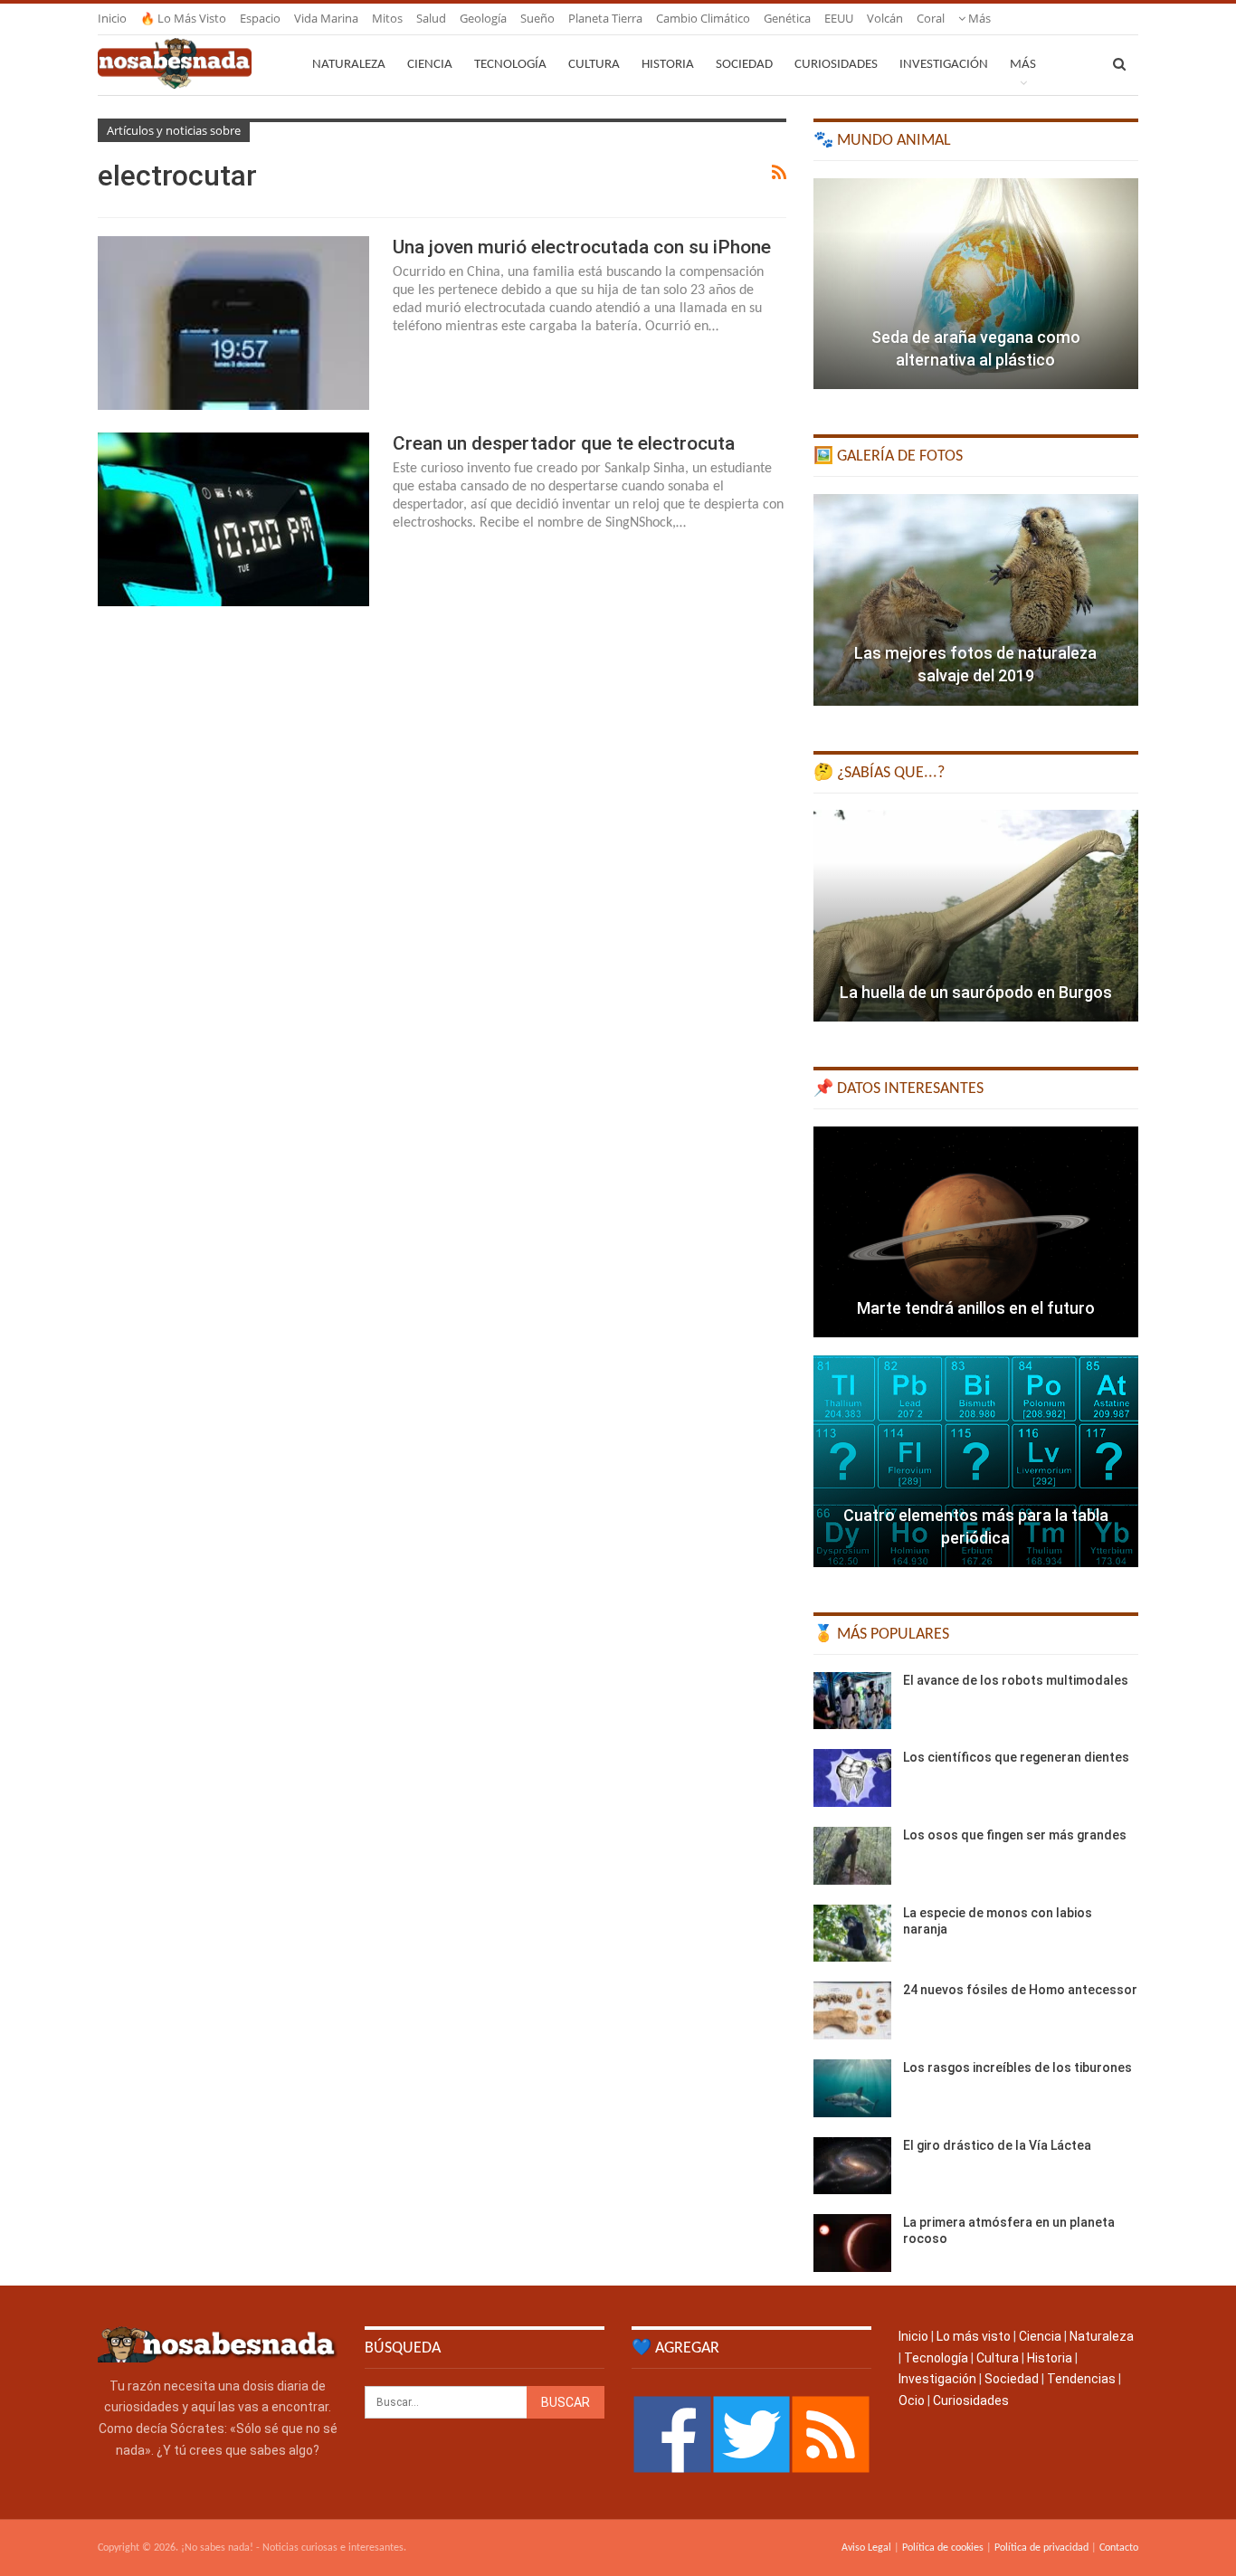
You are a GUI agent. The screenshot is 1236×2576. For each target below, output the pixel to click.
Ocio (912, 2400)
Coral (931, 18)
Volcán (885, 18)
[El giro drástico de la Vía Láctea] (852, 2166)
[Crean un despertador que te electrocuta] (233, 519)
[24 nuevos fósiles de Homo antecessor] (852, 2010)
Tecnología (510, 65)
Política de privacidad (1041, 2548)
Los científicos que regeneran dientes (1016, 1757)
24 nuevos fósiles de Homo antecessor (1020, 1990)
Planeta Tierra (605, 18)
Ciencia (430, 65)
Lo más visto (974, 2336)
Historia (668, 65)
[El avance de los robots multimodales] (852, 1701)
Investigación (944, 65)
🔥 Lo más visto (183, 18)
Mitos (387, 18)
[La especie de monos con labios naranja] (852, 1934)
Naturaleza (349, 65)
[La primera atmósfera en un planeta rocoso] (852, 2243)
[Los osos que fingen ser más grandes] (852, 1856)
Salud (431, 18)
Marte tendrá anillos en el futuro (976, 1308)
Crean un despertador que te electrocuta (564, 443)
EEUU (839, 18)
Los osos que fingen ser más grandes (1015, 1835)
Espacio (260, 18)
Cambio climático (703, 18)
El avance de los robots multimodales (1016, 1680)
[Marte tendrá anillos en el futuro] (976, 1232)
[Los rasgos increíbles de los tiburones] (852, 2088)
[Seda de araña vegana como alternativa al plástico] (976, 284)
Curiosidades (836, 65)
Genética (787, 18)
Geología (483, 18)
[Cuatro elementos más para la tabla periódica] (976, 1461)
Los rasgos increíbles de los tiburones (1017, 2067)
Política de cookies (943, 2548)
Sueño (537, 18)
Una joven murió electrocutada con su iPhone (582, 247)
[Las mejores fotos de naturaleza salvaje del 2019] (976, 600)
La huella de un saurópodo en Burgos (976, 992)
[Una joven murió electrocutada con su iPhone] (233, 323)
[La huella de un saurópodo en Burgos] (976, 916)
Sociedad (744, 65)
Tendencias (1081, 2379)
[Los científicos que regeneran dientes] (852, 1778)
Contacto (1119, 2548)
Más (978, 18)
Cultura (594, 65)
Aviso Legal (866, 2548)
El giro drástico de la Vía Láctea (997, 2145)
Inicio (112, 18)
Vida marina (326, 18)
